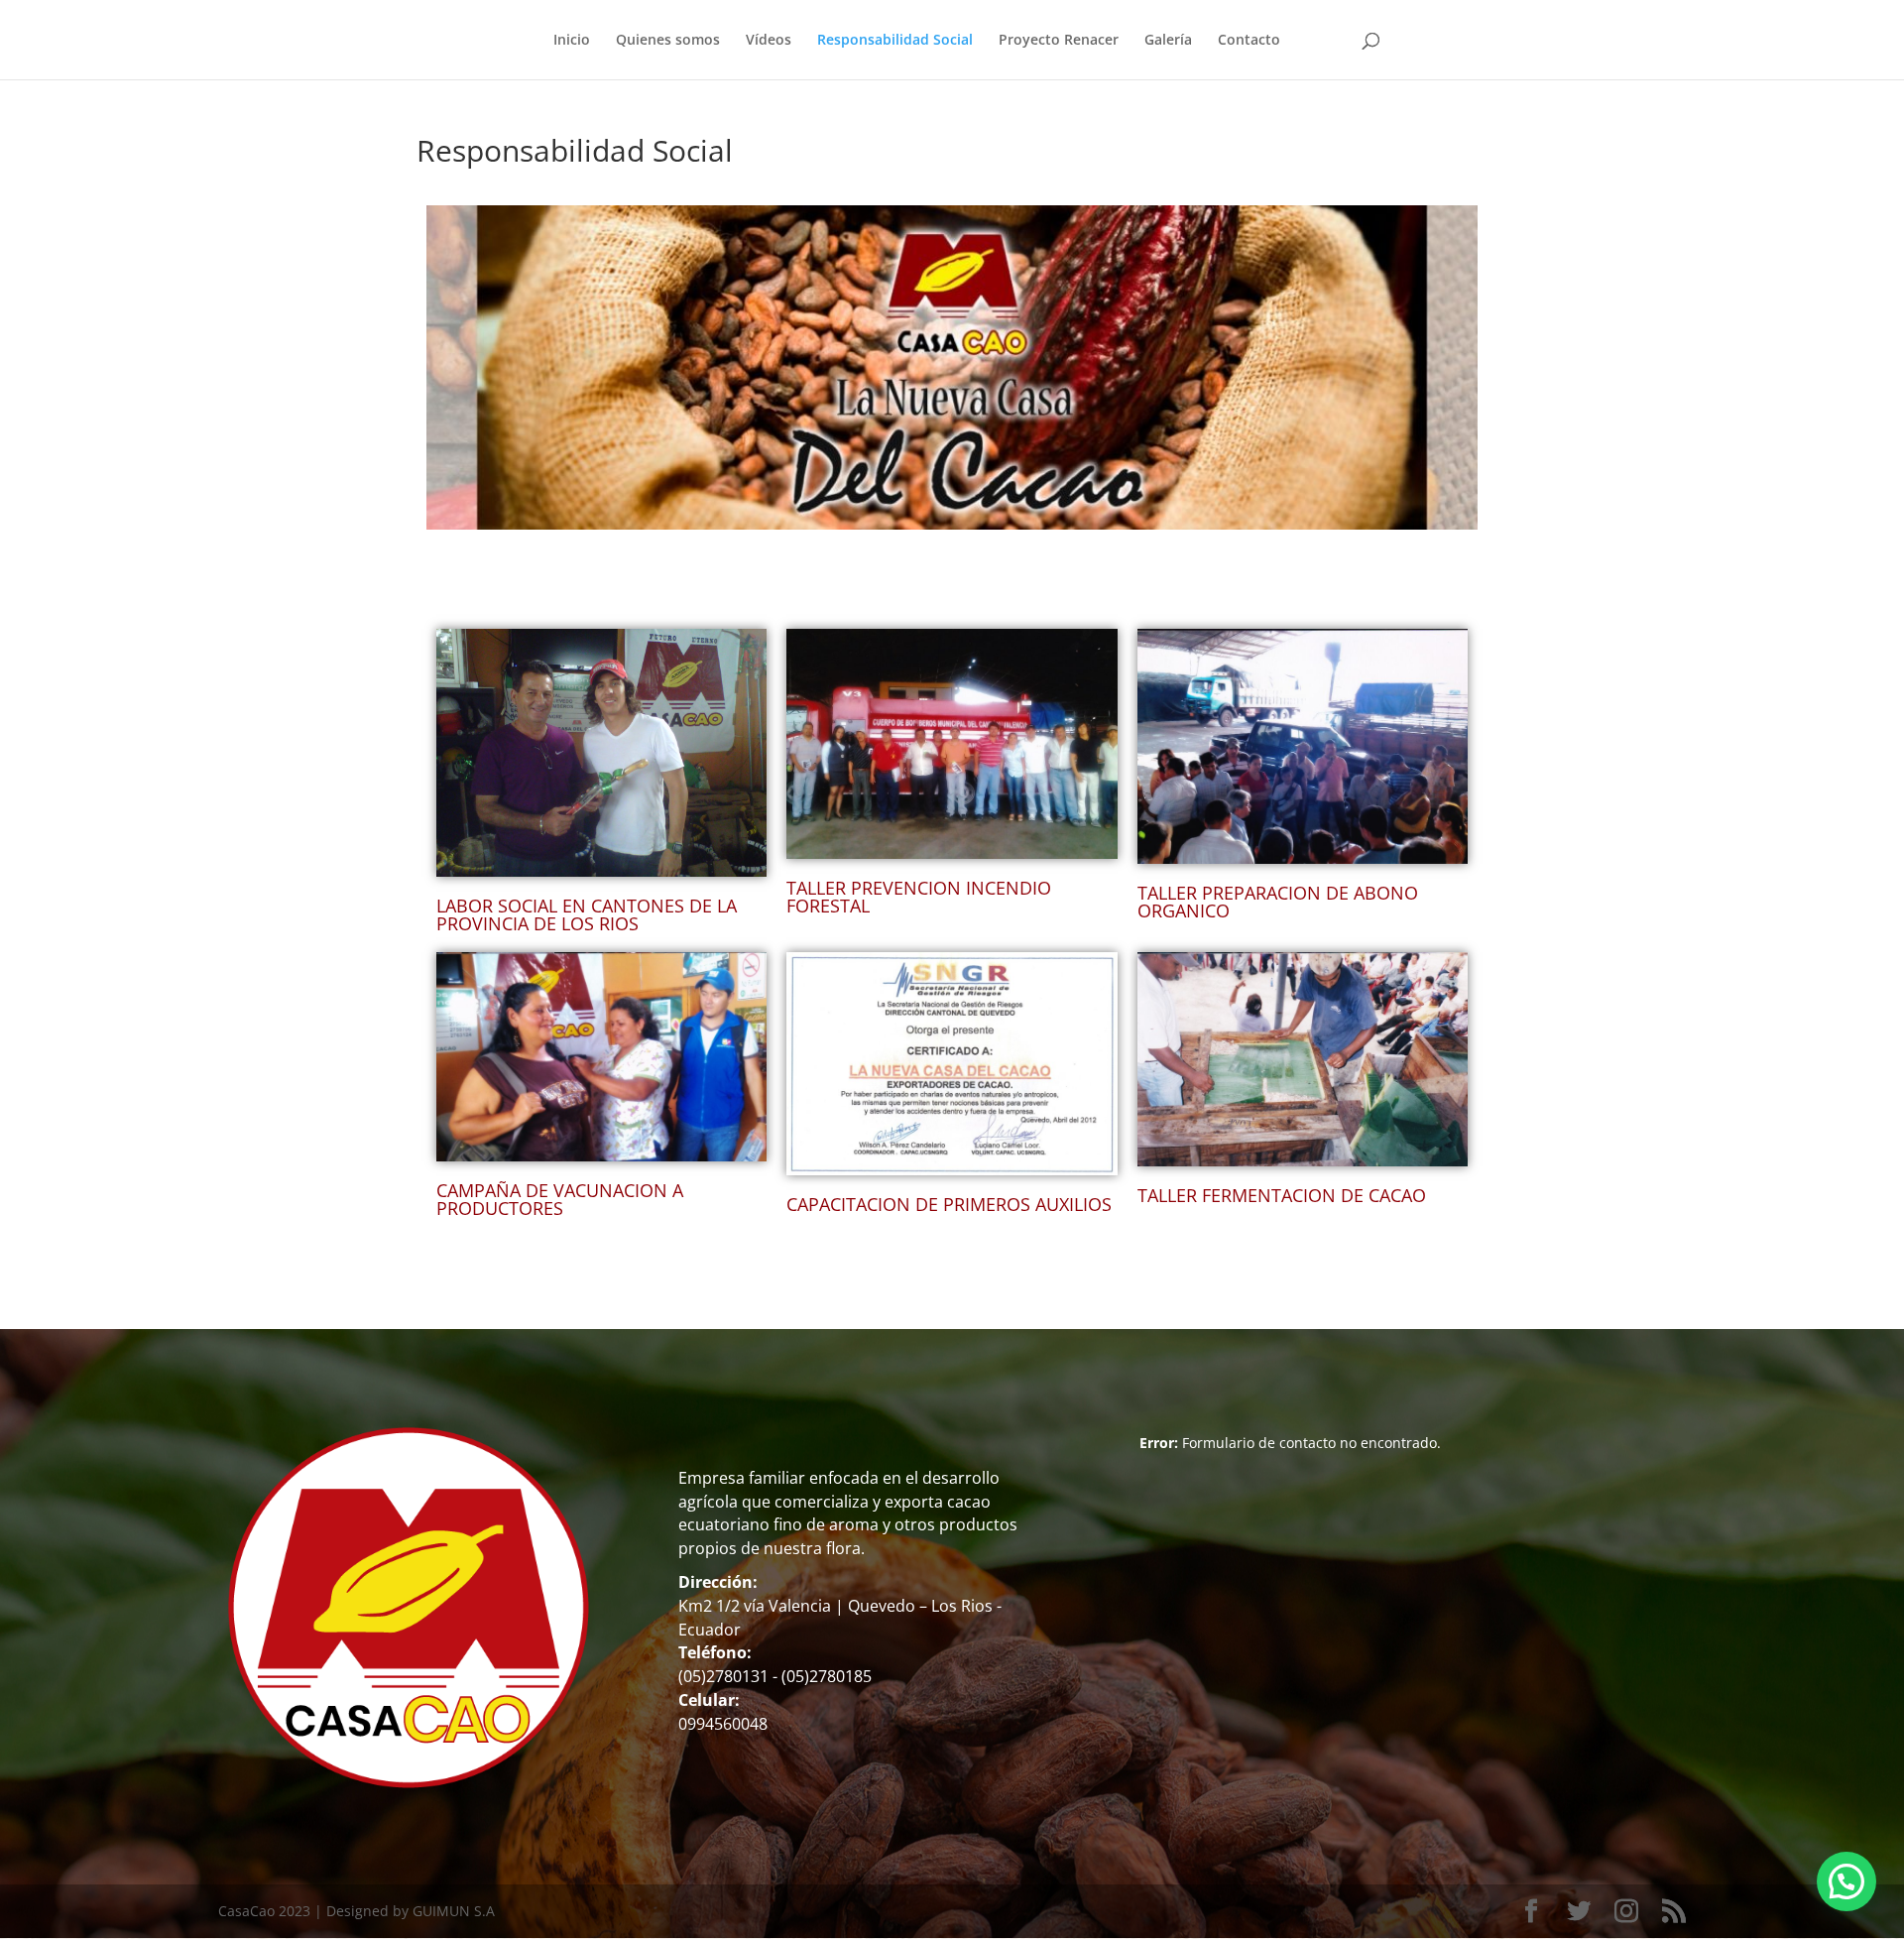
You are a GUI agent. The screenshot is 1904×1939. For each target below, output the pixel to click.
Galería (1168, 41)
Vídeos (769, 41)
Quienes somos (668, 41)
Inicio (572, 41)
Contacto (1249, 41)
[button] (1846, 1881)
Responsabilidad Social (895, 41)
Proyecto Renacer (1059, 41)
